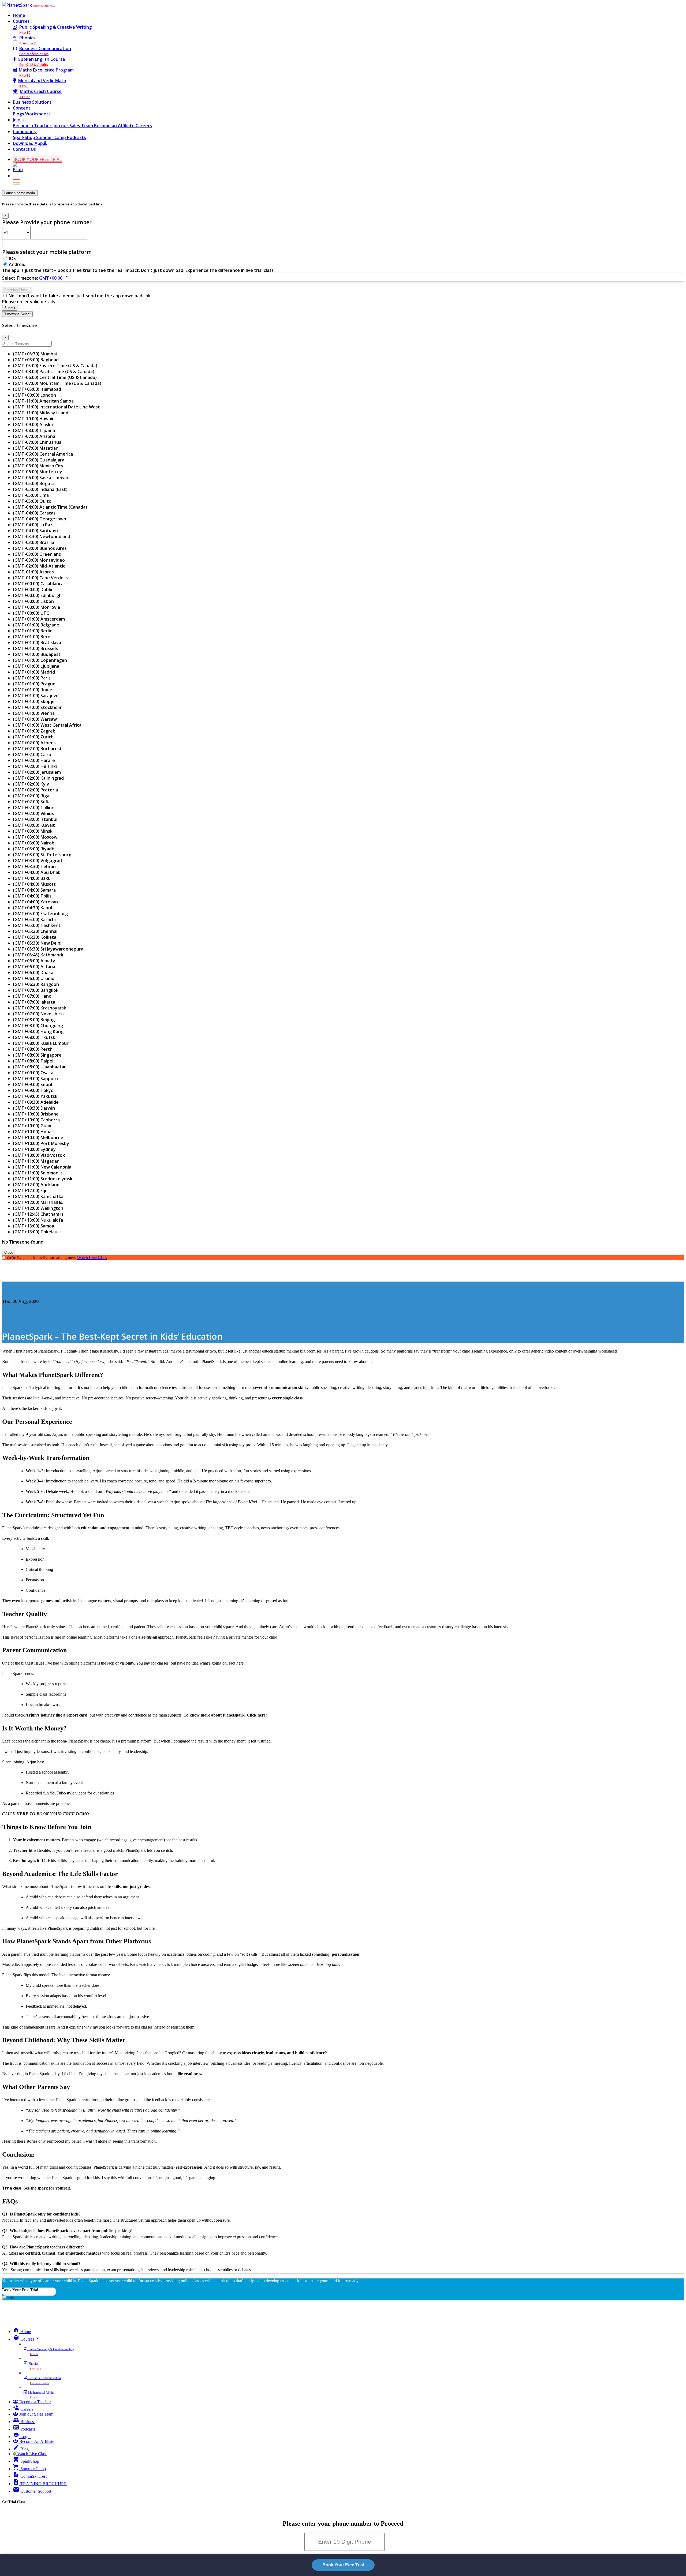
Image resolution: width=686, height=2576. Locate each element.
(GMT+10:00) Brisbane (36, 1114)
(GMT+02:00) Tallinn (34, 808)
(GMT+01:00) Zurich (33, 737)
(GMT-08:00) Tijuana (34, 430)
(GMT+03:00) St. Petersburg (42, 855)
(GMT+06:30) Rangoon (36, 984)
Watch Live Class (92, 1258)
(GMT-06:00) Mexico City (38, 466)
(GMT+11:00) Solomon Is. (38, 1173)
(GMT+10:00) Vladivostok (39, 1155)
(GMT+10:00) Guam (33, 1126)
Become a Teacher (33, 126)
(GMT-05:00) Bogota (34, 483)
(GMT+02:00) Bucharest (37, 749)
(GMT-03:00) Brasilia (33, 542)
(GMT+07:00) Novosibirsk (39, 1014)
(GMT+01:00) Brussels (35, 648)
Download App (28, 143)
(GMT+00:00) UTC (31, 613)
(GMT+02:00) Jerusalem (37, 772)
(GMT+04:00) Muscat (34, 884)
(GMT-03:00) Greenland (37, 554)
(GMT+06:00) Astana (34, 967)
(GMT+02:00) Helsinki (35, 766)
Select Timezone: (20, 278)
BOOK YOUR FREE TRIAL (44, 6)
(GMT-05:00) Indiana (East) (40, 489)
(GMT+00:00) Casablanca (38, 584)
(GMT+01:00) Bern (32, 637)
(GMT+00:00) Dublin (33, 589)
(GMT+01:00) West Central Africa (47, 725)
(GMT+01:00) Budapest (37, 654)
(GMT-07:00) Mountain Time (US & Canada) (57, 383)
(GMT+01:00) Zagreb (34, 731)
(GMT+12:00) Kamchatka (38, 1196)
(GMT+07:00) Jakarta (34, 1002)
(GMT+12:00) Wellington (38, 1208)
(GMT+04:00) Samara (34, 890)
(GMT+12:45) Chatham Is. (39, 1214)
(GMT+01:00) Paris (32, 678)
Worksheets (38, 114)
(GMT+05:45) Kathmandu (39, 955)
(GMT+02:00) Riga (31, 796)
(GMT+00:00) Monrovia (36, 607)
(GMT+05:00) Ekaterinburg (40, 914)
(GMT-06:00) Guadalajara (39, 460)
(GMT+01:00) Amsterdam (39, 619)
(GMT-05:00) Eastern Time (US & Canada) (55, 366)
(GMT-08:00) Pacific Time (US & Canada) (54, 371)
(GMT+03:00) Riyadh (34, 849)
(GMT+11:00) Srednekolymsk (43, 1179)
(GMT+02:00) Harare (34, 760)
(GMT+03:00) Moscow (35, 837)
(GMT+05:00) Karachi (34, 919)
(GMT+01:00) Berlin (33, 631)
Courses (21, 21)
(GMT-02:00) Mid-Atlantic (39, 566)
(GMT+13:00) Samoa (33, 1226)
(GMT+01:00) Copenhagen (40, 660)
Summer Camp (52, 137)
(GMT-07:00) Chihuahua (37, 442)
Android (17, 264)
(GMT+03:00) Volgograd (37, 861)
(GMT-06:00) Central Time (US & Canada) (55, 377)
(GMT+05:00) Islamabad (37, 389)
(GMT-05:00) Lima (31, 495)
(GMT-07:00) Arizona (34, 436)
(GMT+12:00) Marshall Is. (38, 1202)
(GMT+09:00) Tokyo (33, 1090)
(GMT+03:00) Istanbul (35, 819)
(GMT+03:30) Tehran (34, 866)
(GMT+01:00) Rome (33, 690)
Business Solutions (32, 102)
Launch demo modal (20, 193)
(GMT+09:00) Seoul (32, 1084)
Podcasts (77, 137)
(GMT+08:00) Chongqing (38, 1026)
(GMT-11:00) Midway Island (41, 413)
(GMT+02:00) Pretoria (35, 790)
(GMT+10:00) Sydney (34, 1149)
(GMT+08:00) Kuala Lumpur (41, 1043)
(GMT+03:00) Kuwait (34, 825)
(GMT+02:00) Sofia (32, 802)
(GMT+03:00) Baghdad (36, 360)
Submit (10, 308)
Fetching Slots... (17, 290)
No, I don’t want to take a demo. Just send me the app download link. (80, 296)
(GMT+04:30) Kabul (32, 908)
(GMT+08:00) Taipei (33, 1061)
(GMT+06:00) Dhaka (33, 972)
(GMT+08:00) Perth (33, 1049)
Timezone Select (17, 314)
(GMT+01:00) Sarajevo (36, 696)
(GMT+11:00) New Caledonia (42, 1167)
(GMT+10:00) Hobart (34, 1132)
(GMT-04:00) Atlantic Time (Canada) (50, 507)
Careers (144, 126)
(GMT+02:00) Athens (34, 743)
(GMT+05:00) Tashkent (37, 925)
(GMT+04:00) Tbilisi (33, 896)
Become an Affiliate (115, 126)
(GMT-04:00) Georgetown (40, 519)
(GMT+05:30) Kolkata (35, 937)
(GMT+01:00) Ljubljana (36, 666)
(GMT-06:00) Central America (43, 454)
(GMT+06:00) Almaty (34, 961)
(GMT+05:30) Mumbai (35, 354)
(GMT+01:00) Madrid (34, 672)
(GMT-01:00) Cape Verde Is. (41, 578)
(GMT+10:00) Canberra (36, 1120)
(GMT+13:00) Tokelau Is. (38, 1232)
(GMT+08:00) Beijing (34, 1020)
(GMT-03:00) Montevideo (39, 560)
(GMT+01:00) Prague (34, 684)
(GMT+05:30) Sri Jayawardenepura (48, 949)
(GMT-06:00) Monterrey (38, 472)
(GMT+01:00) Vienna (34, 713)
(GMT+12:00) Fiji (29, 1191)
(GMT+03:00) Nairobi (34, 843)
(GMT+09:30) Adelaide (36, 1102)
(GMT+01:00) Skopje (34, 701)
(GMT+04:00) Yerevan (35, 902)
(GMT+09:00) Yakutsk (35, 1096)
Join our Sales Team (73, 126)
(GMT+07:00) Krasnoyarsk (40, 1008)
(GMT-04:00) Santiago (35, 531)
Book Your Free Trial (20, 2290)
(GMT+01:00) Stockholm (38, 707)
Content (22, 108)
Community (25, 132)
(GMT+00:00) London (34, 395)
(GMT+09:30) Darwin (34, 1108)
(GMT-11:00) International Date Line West (56, 407)
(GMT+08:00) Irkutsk (34, 1037)
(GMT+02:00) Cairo (32, 754)
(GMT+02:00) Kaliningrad (38, 778)
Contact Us (24, 149)
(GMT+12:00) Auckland (36, 1185)
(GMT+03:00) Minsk (33, 831)
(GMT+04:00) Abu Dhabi (37, 872)
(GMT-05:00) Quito (32, 501)
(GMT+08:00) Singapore (37, 1055)
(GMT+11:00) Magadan (36, 1161)
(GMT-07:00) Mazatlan (36, 448)
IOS (12, 258)
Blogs (19, 114)
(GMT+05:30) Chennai (35, 931)
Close (9, 1253)
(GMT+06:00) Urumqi (34, 978)
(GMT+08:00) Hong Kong (38, 1031)
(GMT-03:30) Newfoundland (42, 536)
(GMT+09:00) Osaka (33, 1073)
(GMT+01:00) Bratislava (37, 643)
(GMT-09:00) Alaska (33, 425)
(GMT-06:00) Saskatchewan (41, 478)
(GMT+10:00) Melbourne (38, 1137)
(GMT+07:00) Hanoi (33, 996)
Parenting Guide (19, 1291)
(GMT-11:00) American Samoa (43, 401)
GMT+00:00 (55, 278)
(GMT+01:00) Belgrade (36, 625)
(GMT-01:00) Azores (33, 572)
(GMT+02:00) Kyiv (31, 784)
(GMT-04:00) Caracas (34, 513)
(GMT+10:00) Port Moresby (41, 1143)
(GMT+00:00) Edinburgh (37, 595)
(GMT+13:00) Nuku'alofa (38, 1220)
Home (19, 15)
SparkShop (25, 137)
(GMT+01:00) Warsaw (35, 719)
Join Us (20, 120)
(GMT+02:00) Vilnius (33, 813)
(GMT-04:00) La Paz (33, 525)
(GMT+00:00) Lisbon (33, 601)
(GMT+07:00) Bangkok (36, 990)
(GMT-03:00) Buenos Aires (40, 548)
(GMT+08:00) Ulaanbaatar (39, 1067)
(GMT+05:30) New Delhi (37, 943)
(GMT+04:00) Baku (32, 878)
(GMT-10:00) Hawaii (33, 419)
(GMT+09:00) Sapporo (35, 1079)
